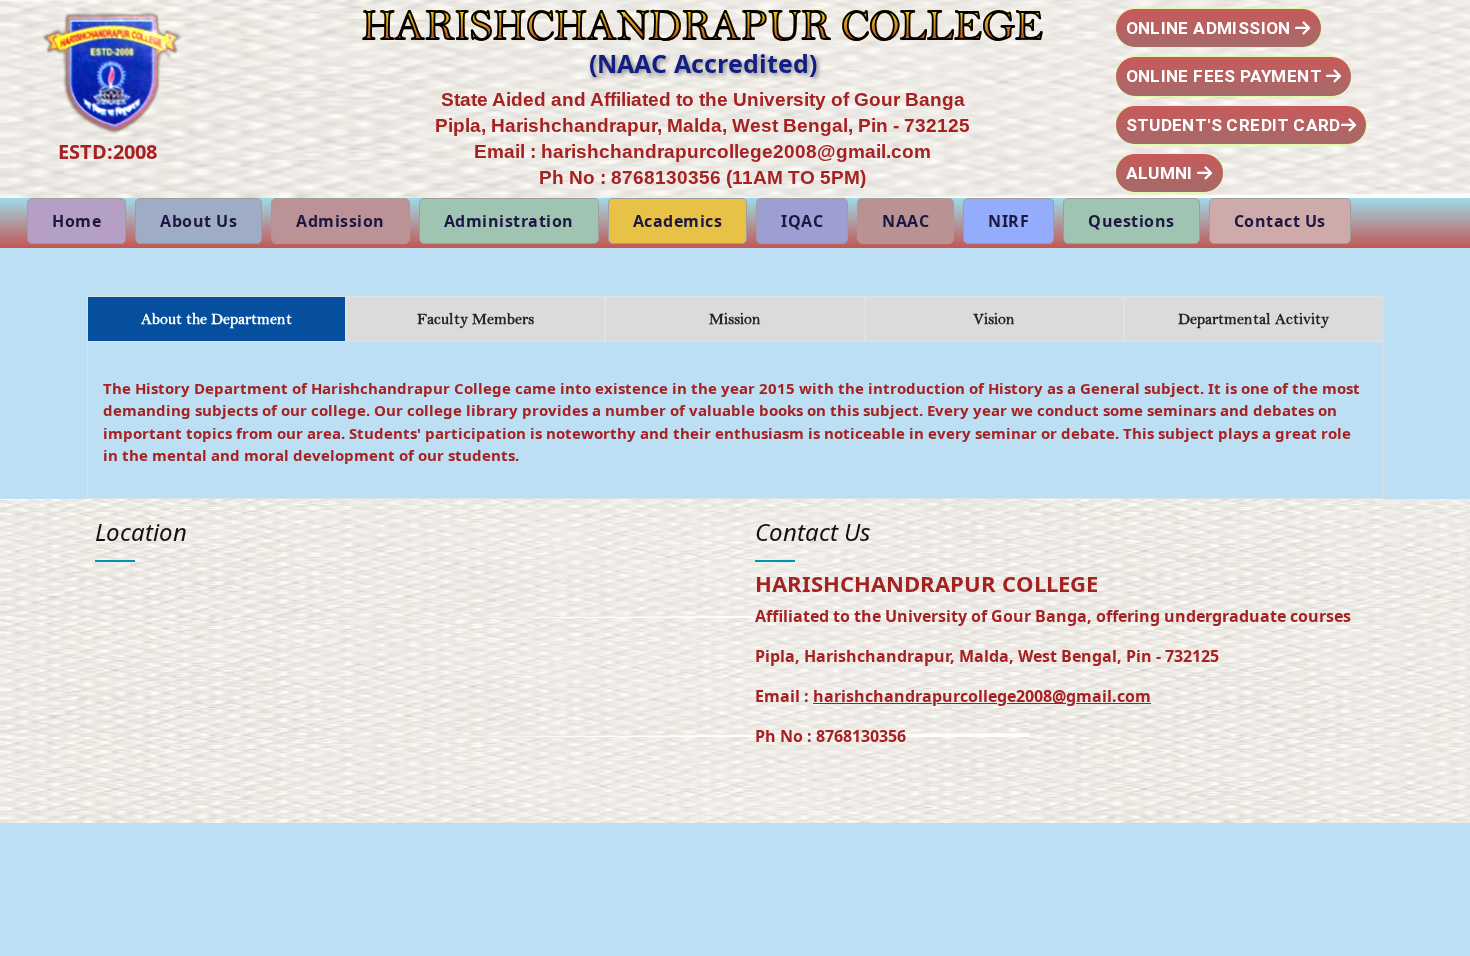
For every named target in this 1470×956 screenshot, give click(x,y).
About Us (198, 221)
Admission (340, 221)
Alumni (1162, 173)
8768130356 (666, 177)
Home (76, 221)
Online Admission (1211, 28)
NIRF (1008, 221)
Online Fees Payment (1226, 76)
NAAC (905, 221)
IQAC (802, 221)
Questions (1131, 221)
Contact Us (1280, 221)
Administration (509, 221)
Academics (678, 221)
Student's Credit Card (1233, 125)
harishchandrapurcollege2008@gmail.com (736, 151)
